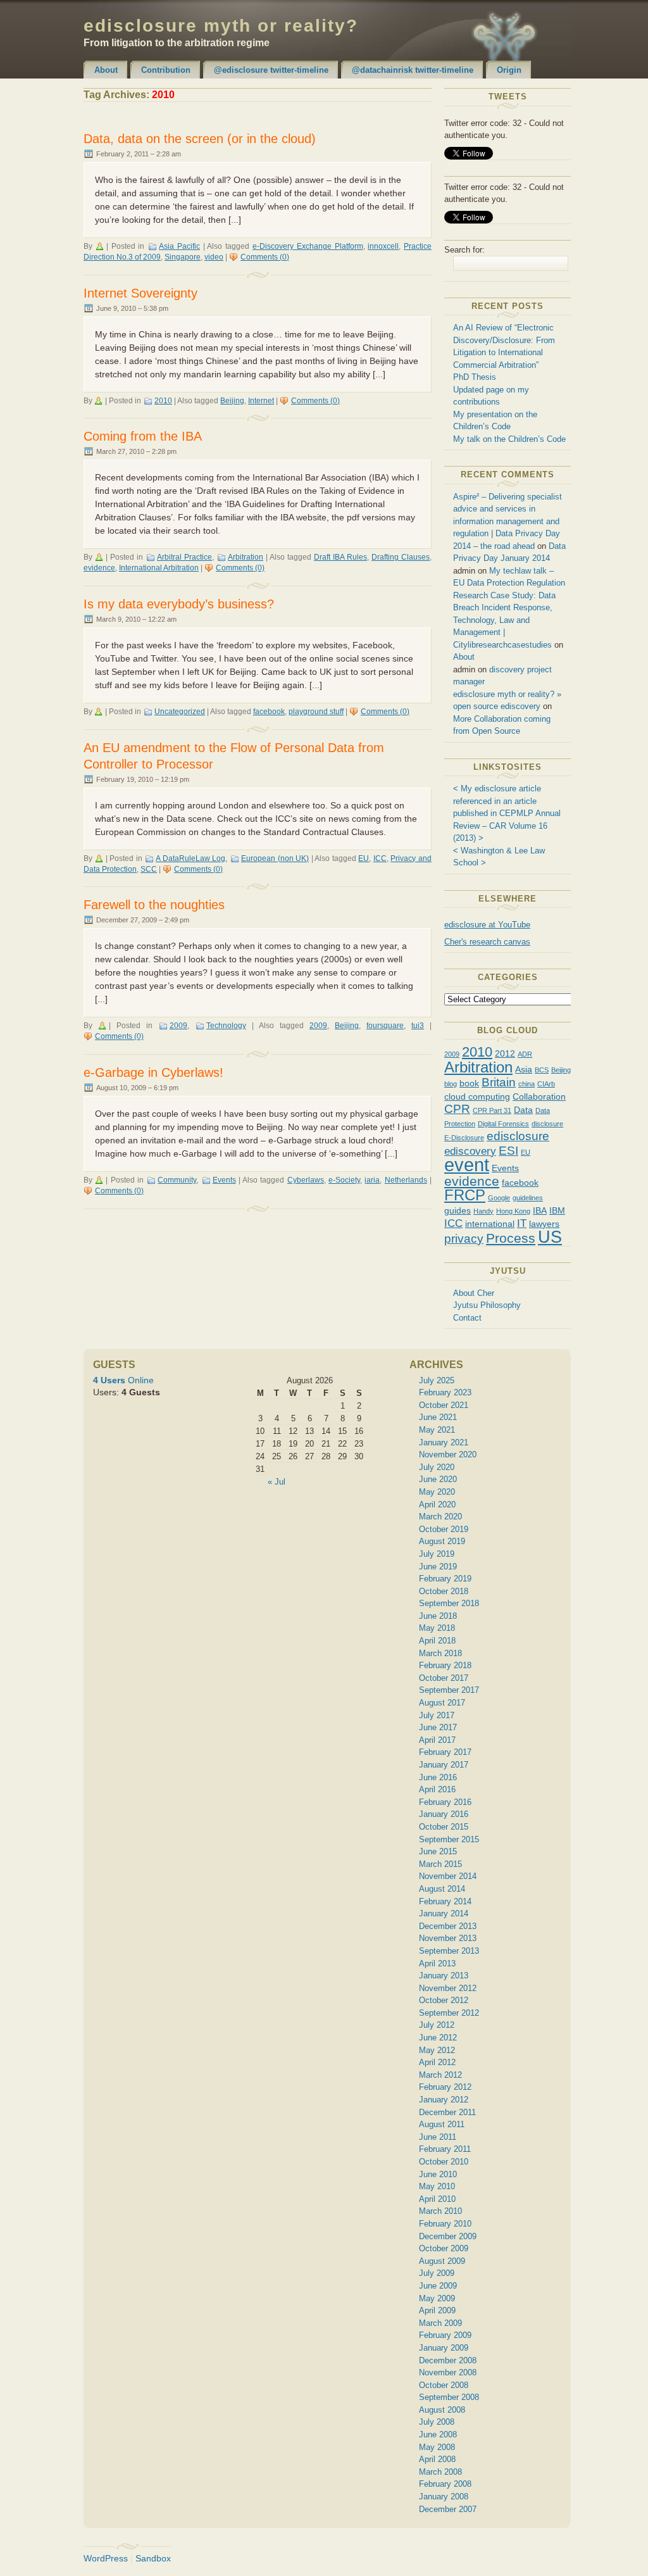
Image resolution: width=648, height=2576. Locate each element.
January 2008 (444, 2497)
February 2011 (445, 2149)
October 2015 (444, 1827)
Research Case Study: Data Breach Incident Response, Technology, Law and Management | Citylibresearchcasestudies (504, 620)
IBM (557, 1210)
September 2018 (449, 1603)
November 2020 (448, 1454)
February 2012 (445, 2087)
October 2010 (444, 2162)
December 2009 (448, 2236)
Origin (509, 70)
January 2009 (444, 2348)
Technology (226, 1026)
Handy (483, 1211)
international (490, 1224)
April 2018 (437, 1641)
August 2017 (442, 1703)
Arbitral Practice (184, 557)
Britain (499, 1082)
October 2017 (444, 1678)
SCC (149, 869)
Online (123, 1380)
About (106, 70)
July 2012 (437, 2025)
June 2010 (438, 2174)
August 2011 (442, 2124)
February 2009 (445, 2335)
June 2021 (438, 1417)
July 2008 (437, 2422)
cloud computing (477, 1096)
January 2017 (444, 1765)
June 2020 (438, 1479)
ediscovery (470, 1151)
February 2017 (445, 1752)
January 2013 (444, 1976)
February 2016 (445, 1802)
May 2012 (437, 2050)
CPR (457, 1109)
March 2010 (440, 2211)
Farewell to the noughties (154, 905)
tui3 (418, 1026)
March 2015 (440, 1864)
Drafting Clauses (401, 557)
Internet (261, 401)
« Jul (277, 1482)
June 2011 (438, 2137)
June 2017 (438, 1727)
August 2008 (442, 2410)
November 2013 (448, 1938)
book (469, 1083)
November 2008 (448, 2372)
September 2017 (449, 1690)
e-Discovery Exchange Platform (308, 246)
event (467, 1165)
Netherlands (406, 1180)
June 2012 (438, 2038)
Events (224, 1180)
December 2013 (448, 1926)
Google (499, 1198)
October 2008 (444, 2385)
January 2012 (444, 2100)
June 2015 (438, 1851)
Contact (467, 1318)
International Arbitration (159, 568)
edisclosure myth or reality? (221, 26)
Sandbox (153, 2558)
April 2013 (437, 1963)
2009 (178, 1026)
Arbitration (246, 557)
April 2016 (437, 1789)
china (526, 1084)
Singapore (183, 257)
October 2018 (444, 1591)
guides (458, 1210)
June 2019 (438, 1567)
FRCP (465, 1195)
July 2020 (437, 1467)
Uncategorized (180, 712)
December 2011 (447, 2112)
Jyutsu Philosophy (487, 1305)
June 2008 (438, 2435)
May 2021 (437, 1430)
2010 (163, 401)
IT (522, 1223)
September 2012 (449, 2013)
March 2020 (440, 1517)
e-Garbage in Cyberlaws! (153, 1072)
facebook (269, 712)
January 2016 (444, 1814)
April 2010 (437, 2199)
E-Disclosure (464, 1138)
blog (451, 1084)
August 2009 (442, 2261)
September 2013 (449, 1951)
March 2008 (440, 2472)
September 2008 (449, 2397)
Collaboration (539, 1096)
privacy (464, 1239)
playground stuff (316, 712)
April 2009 (437, 2310)
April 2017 (437, 1740)
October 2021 (444, 1405)
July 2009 (437, 2273)
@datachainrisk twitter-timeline (413, 70)
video (214, 257)
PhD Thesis (475, 377)
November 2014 (448, 1876)
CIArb (546, 1084)
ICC (380, 858)
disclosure (547, 1124)
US (550, 1237)
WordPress (106, 2558)
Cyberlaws (306, 1180)
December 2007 (448, 2509)
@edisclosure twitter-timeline (271, 70)
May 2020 (437, 1492)
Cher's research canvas (487, 942)
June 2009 (438, 2286)
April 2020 (437, 1505)
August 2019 (442, 1541)
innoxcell (383, 246)
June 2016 (438, 1777)
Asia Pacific (179, 246)
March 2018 (440, 1653)
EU (364, 858)
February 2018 (445, 1665)
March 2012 (440, 2075)
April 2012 (437, 2062)
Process (511, 1238)
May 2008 (437, 2447)
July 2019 (437, 1554)
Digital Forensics (503, 1124)
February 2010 (445, 2224)
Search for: (464, 250)
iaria (372, 1180)
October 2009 (444, 2248)
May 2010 (437, 2186)
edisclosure (518, 1136)
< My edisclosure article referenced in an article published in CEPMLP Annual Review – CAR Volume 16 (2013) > (507, 813)
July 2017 (437, 1715)
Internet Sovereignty (140, 293)
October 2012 (444, 2000)
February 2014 (445, 1901)
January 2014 (444, 1913)
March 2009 (440, 2323)
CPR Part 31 (492, 1110)
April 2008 (437, 2459)
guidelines (528, 1198)
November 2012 (448, 1988)
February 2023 (445, 1392)
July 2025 (437, 1380)
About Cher (474, 1293)
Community (177, 1180)
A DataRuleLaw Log (190, 858)
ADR (525, 1054)
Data (523, 1110)
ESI (508, 1151)
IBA (540, 1210)
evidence (99, 568)
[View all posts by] (101, 246)
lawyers (544, 1224)
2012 (505, 1053)
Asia (524, 1069)
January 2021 (444, 1442)
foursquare (385, 1026)
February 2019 (445, 1579)
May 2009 (437, 2298)
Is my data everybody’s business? (179, 604)
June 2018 (438, 1616)
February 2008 (445, 2484)
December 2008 (448, 2360)
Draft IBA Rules (340, 557)
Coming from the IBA (143, 436)
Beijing (232, 401)
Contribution (166, 70)
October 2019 (444, 1529)
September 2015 (449, 1839)
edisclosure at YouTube (487, 925)
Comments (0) (265, 257)
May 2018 (437, 1628)
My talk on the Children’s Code (509, 439)
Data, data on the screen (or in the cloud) (200, 139)
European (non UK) (275, 858)
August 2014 (442, 1889)
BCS (542, 1070)
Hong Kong (513, 1211)
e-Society (344, 1180)
